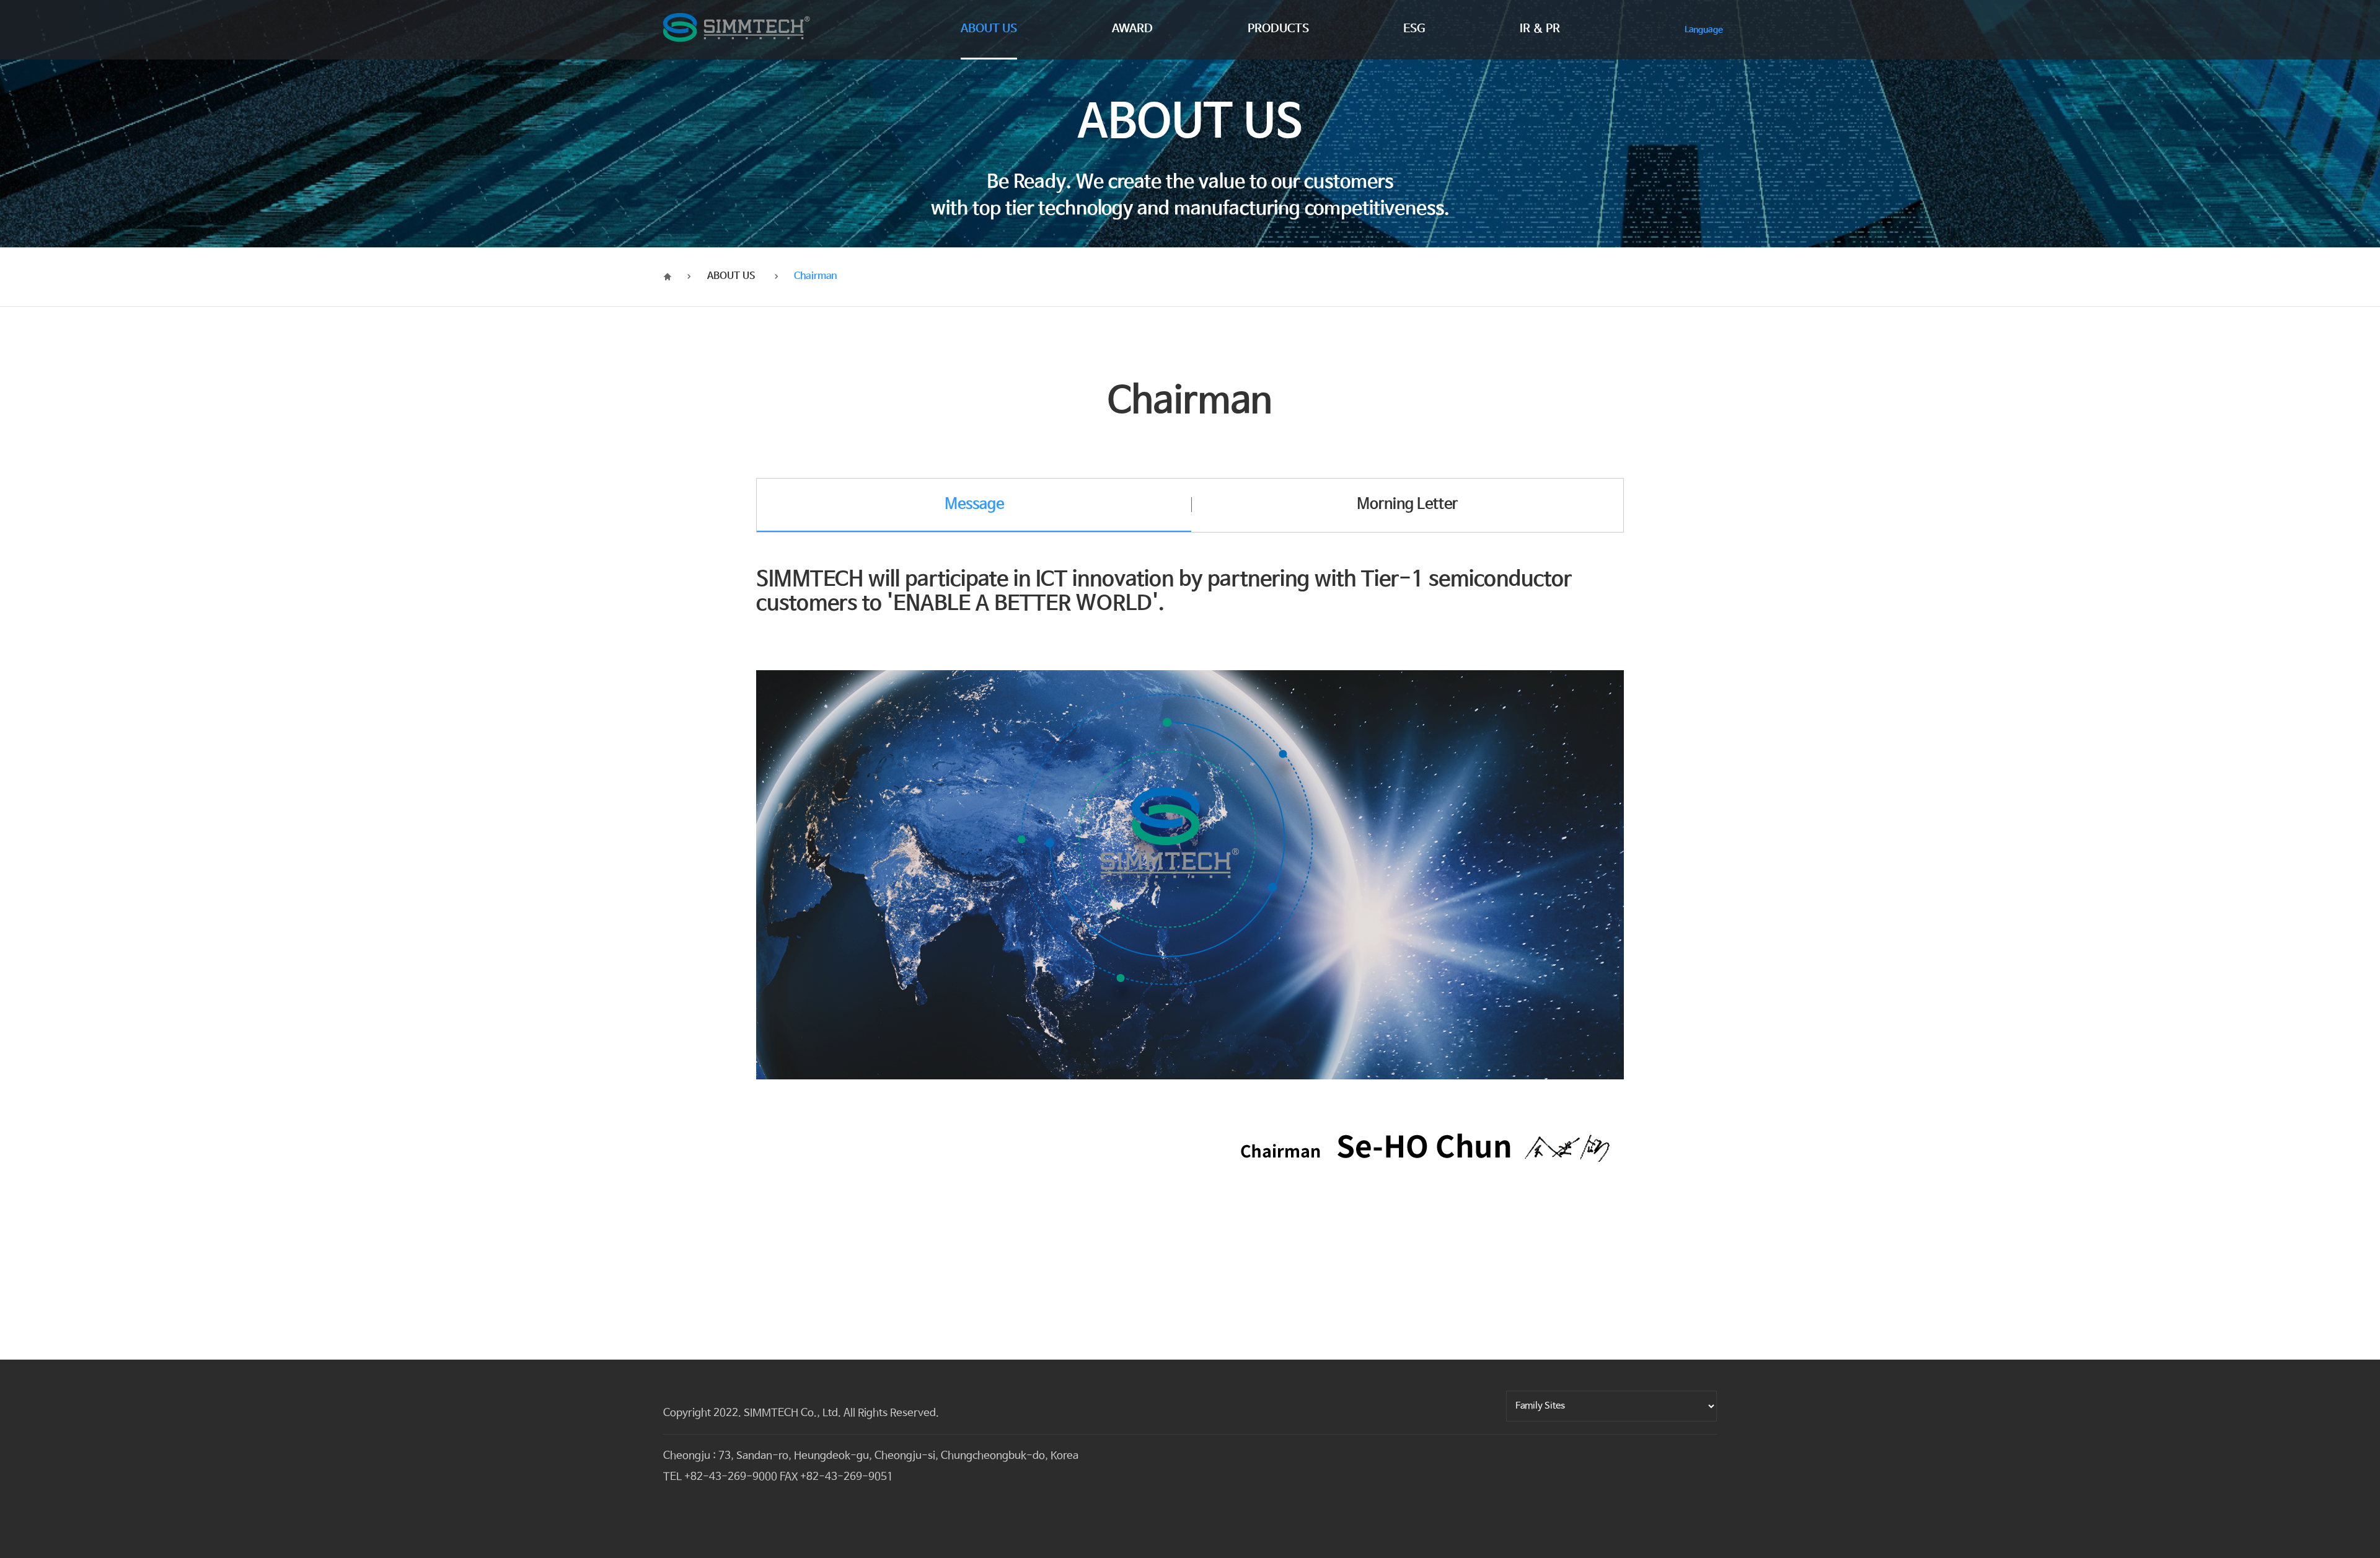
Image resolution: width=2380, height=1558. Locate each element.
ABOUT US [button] (989, 30)
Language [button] (1704, 30)
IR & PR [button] (1540, 30)
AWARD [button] (1132, 30)
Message (974, 504)
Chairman (815, 276)
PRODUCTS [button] (1278, 30)
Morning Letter (1407, 504)
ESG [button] (1414, 30)
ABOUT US (731, 276)
